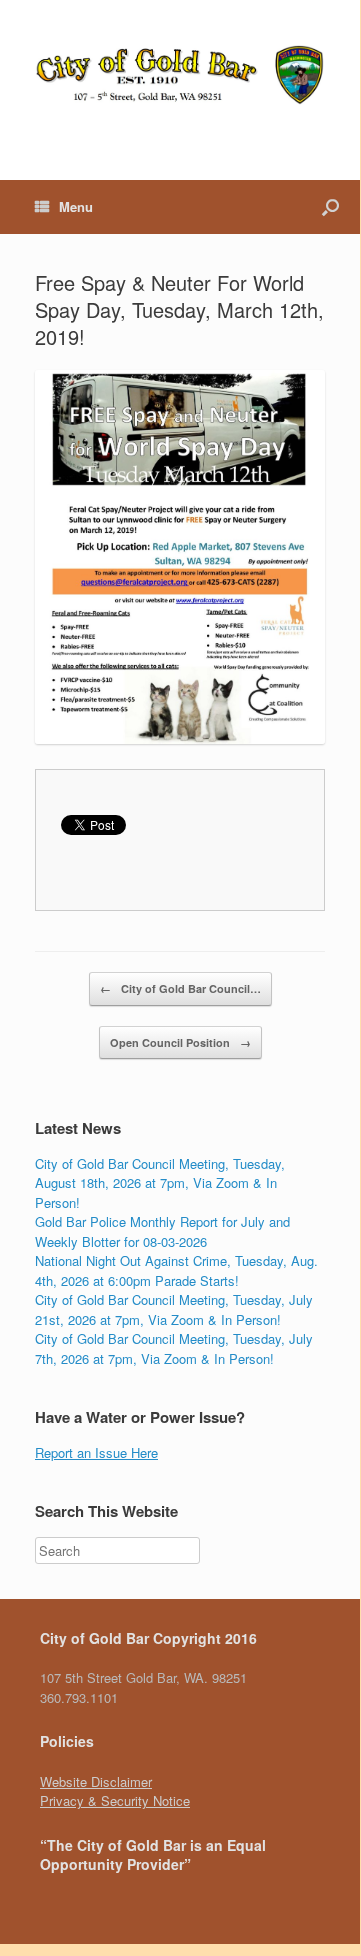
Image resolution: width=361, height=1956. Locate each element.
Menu (76, 206)
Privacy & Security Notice (115, 1800)
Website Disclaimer (96, 1781)
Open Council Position (180, 1042)
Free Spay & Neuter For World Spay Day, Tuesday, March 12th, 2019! (179, 309)
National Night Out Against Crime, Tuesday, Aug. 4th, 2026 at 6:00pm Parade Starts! (176, 1270)
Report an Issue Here (96, 1452)
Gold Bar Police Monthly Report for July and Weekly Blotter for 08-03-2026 (162, 1231)
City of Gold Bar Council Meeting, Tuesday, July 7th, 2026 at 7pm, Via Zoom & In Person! (174, 1348)
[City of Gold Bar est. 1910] (180, 75)
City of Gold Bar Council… (180, 988)
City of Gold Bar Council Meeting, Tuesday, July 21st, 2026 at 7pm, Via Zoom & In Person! (174, 1309)
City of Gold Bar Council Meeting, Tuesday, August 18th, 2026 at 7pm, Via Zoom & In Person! (160, 1183)
